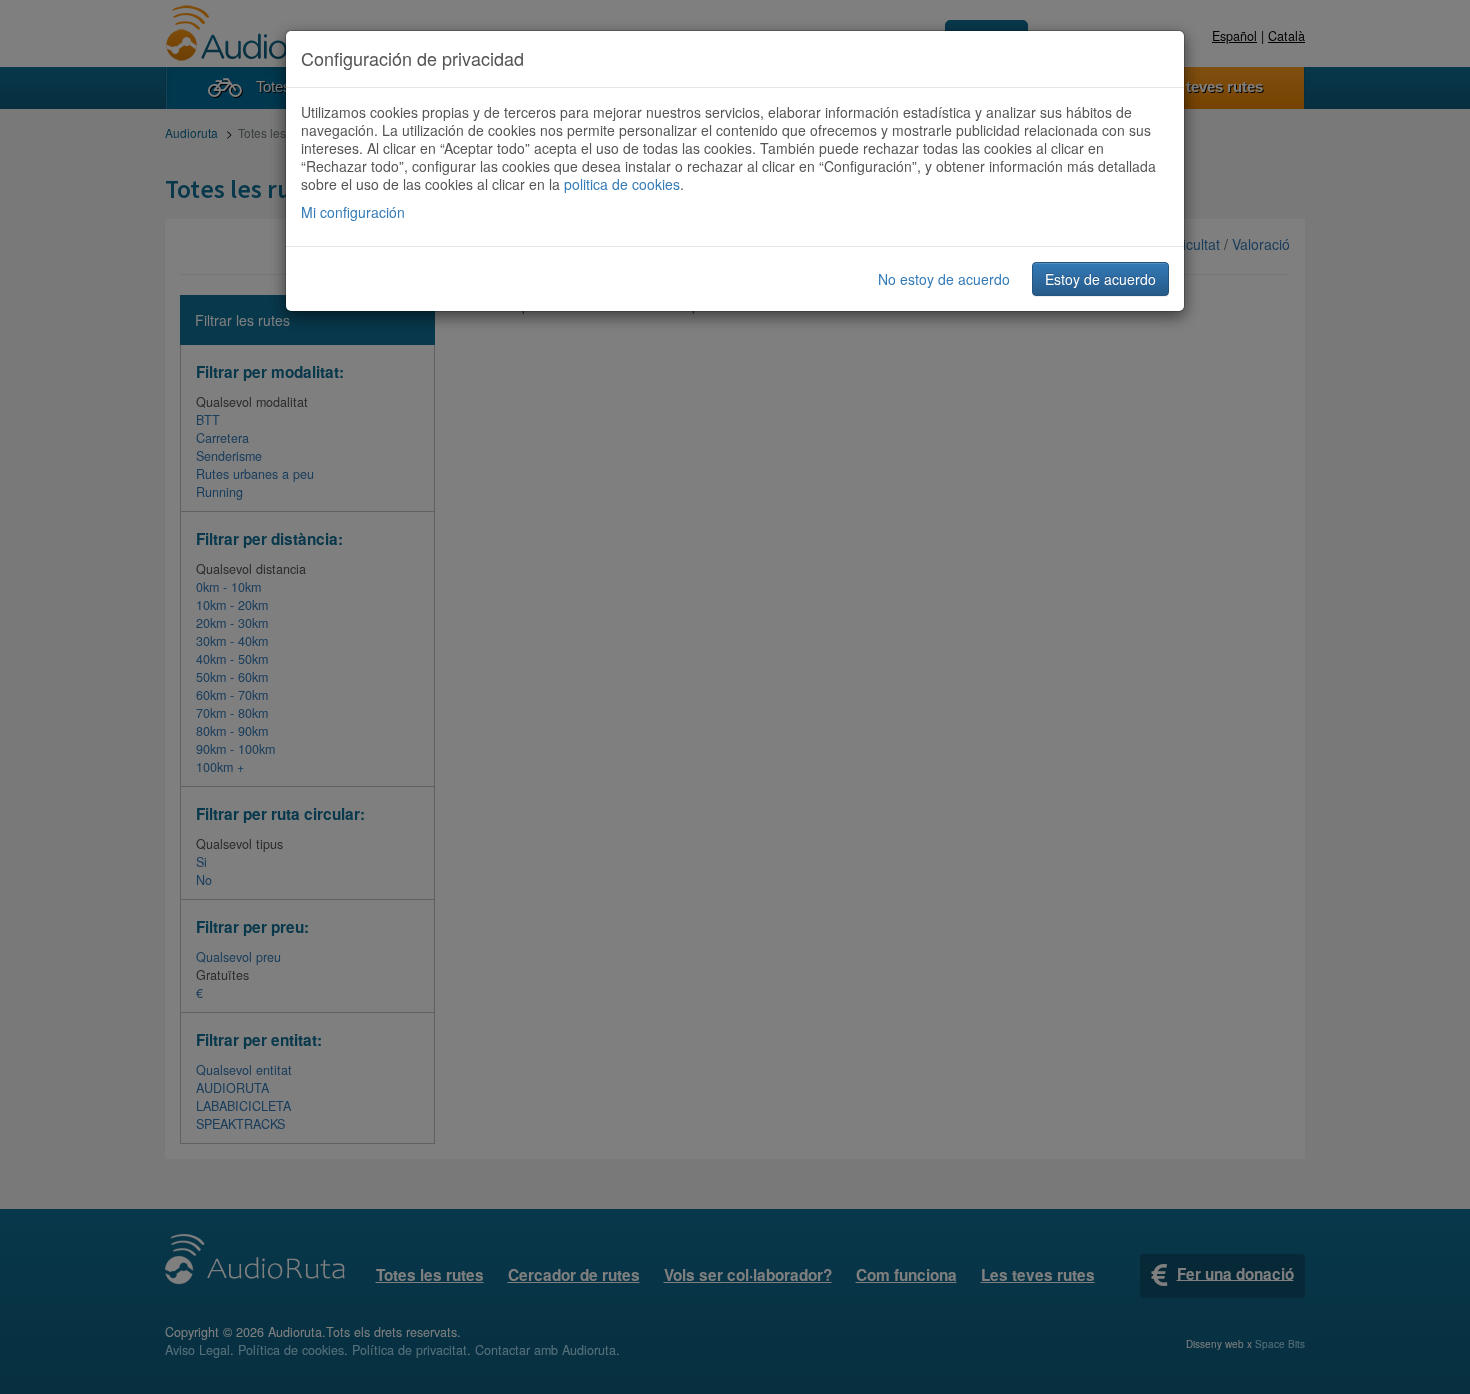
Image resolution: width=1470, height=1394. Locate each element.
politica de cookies (622, 184)
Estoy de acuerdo (1100, 279)
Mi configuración (353, 212)
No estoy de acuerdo (944, 279)
